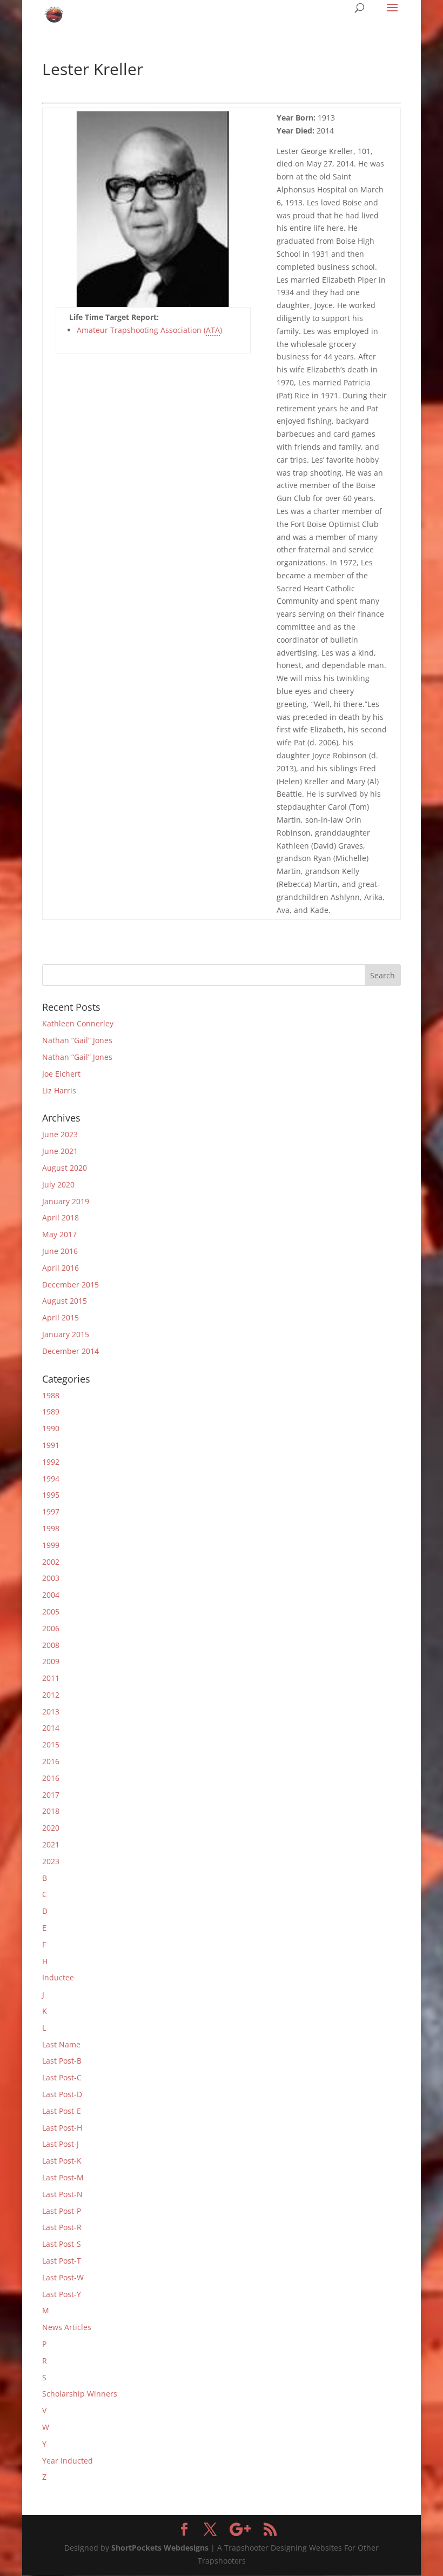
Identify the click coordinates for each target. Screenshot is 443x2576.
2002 (51, 1562)
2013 (51, 1711)
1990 (51, 1428)
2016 (51, 1761)
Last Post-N (62, 2194)
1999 (51, 1545)
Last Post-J (61, 2144)
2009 (51, 1661)
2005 (51, 1611)
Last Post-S (62, 2244)
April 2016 (61, 1268)
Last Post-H (62, 2128)
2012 (51, 1695)
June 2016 (60, 1251)
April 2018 (61, 1217)
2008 (51, 1645)
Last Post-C (62, 2077)
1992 (51, 1462)
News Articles (67, 2327)
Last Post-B (62, 2061)
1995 (51, 1495)
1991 (51, 1445)
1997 (51, 1511)
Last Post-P (62, 2211)
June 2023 (60, 1134)
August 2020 (65, 1168)
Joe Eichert (61, 1074)
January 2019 (66, 1201)
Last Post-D (62, 2094)
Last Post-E (62, 2111)
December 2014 (71, 1351)
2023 (51, 1861)
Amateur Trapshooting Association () (149, 330)
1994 (51, 1479)
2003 (51, 1578)
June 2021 (60, 1151)
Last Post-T (62, 2261)
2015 (51, 1744)
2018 (51, 1811)
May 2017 (59, 1234)
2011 (51, 1678)
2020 (51, 1828)
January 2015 (66, 1334)
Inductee (58, 1977)
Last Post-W (63, 2277)
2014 (51, 1728)
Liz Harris (59, 1090)
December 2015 (71, 1284)
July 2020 (58, 1184)
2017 (51, 1795)
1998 (51, 1528)
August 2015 (65, 1301)
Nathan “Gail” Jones (77, 1040)
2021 (51, 1844)
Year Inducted (68, 2461)
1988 (51, 1395)
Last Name (61, 2044)
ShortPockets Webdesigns (160, 2548)
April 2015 (61, 1317)
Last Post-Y (62, 2294)
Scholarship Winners (80, 2394)
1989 (51, 1412)
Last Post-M (63, 2177)
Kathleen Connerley (78, 1023)
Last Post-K (62, 2161)
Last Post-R (62, 2227)
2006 (51, 1628)
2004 (51, 1595)
